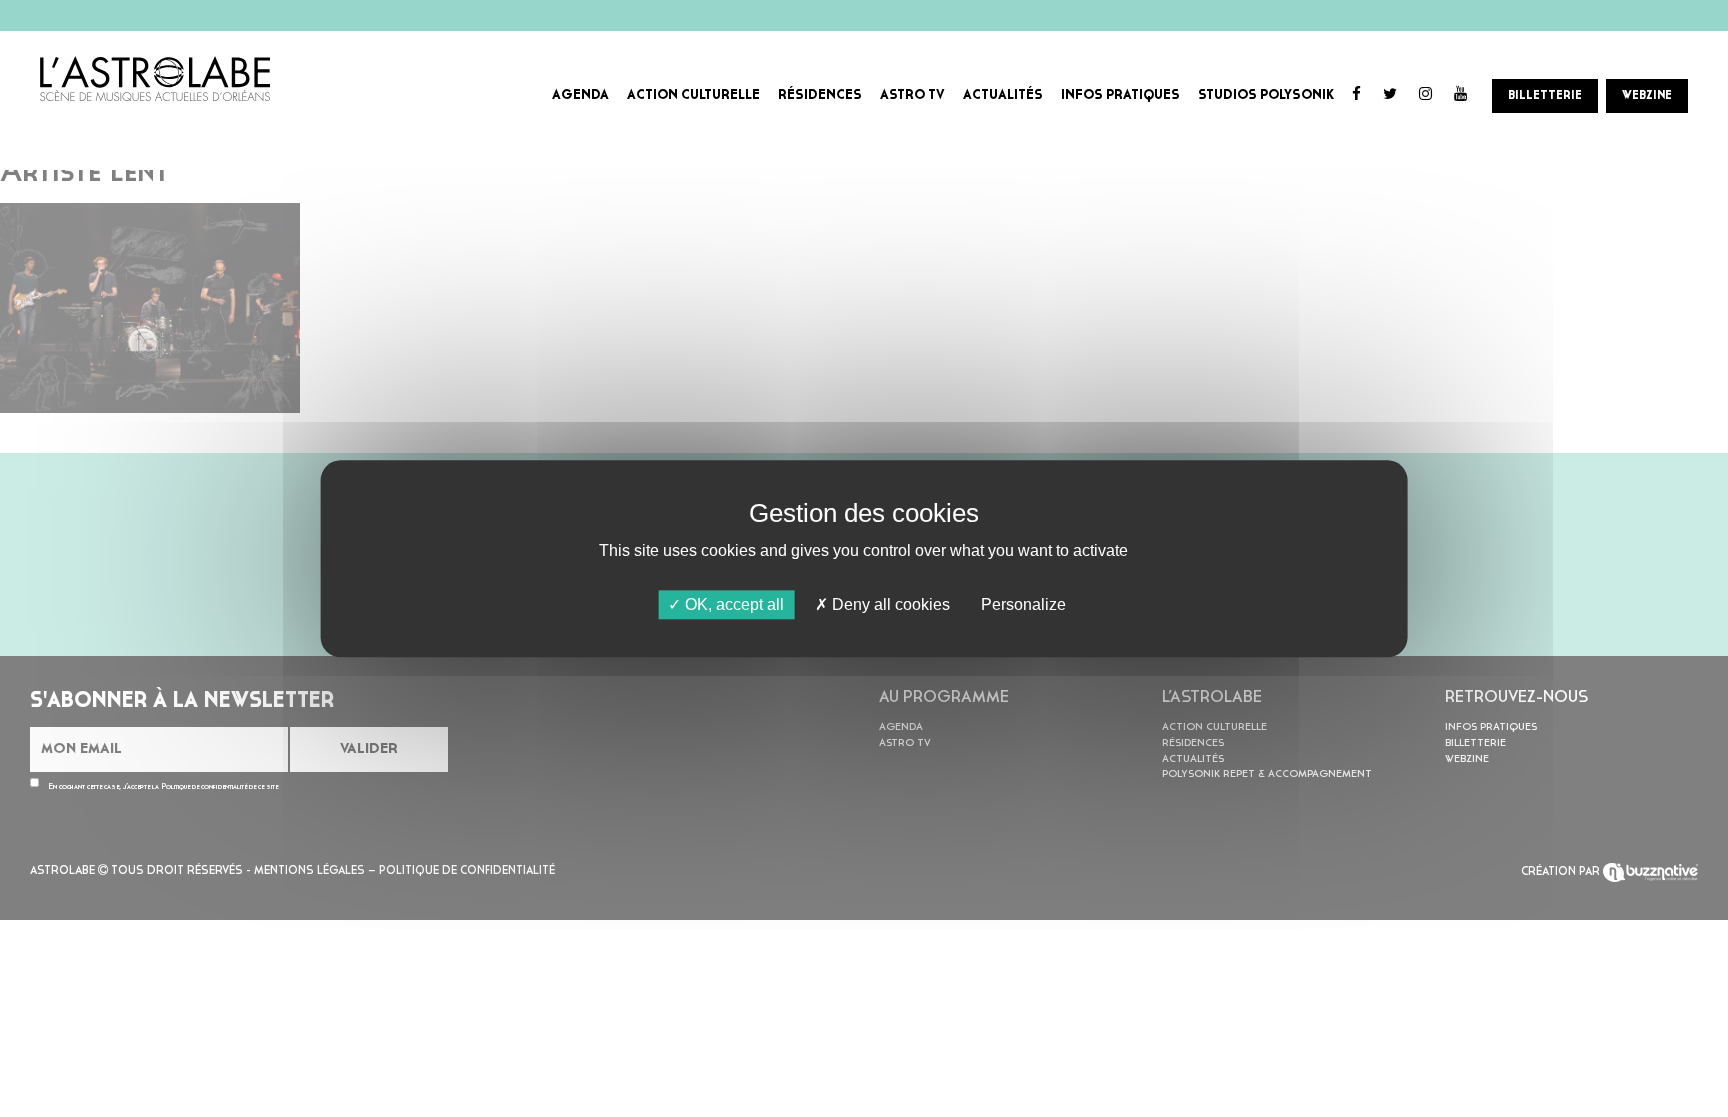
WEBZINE (1647, 96)
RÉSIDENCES (820, 95)
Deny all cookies (889, 604)
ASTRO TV (912, 95)
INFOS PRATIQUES (1120, 95)
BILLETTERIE (1545, 96)
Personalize (1023, 604)
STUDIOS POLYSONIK (1266, 95)
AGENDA (580, 95)
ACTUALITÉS (1003, 95)
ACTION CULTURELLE (693, 95)
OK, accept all (732, 604)
